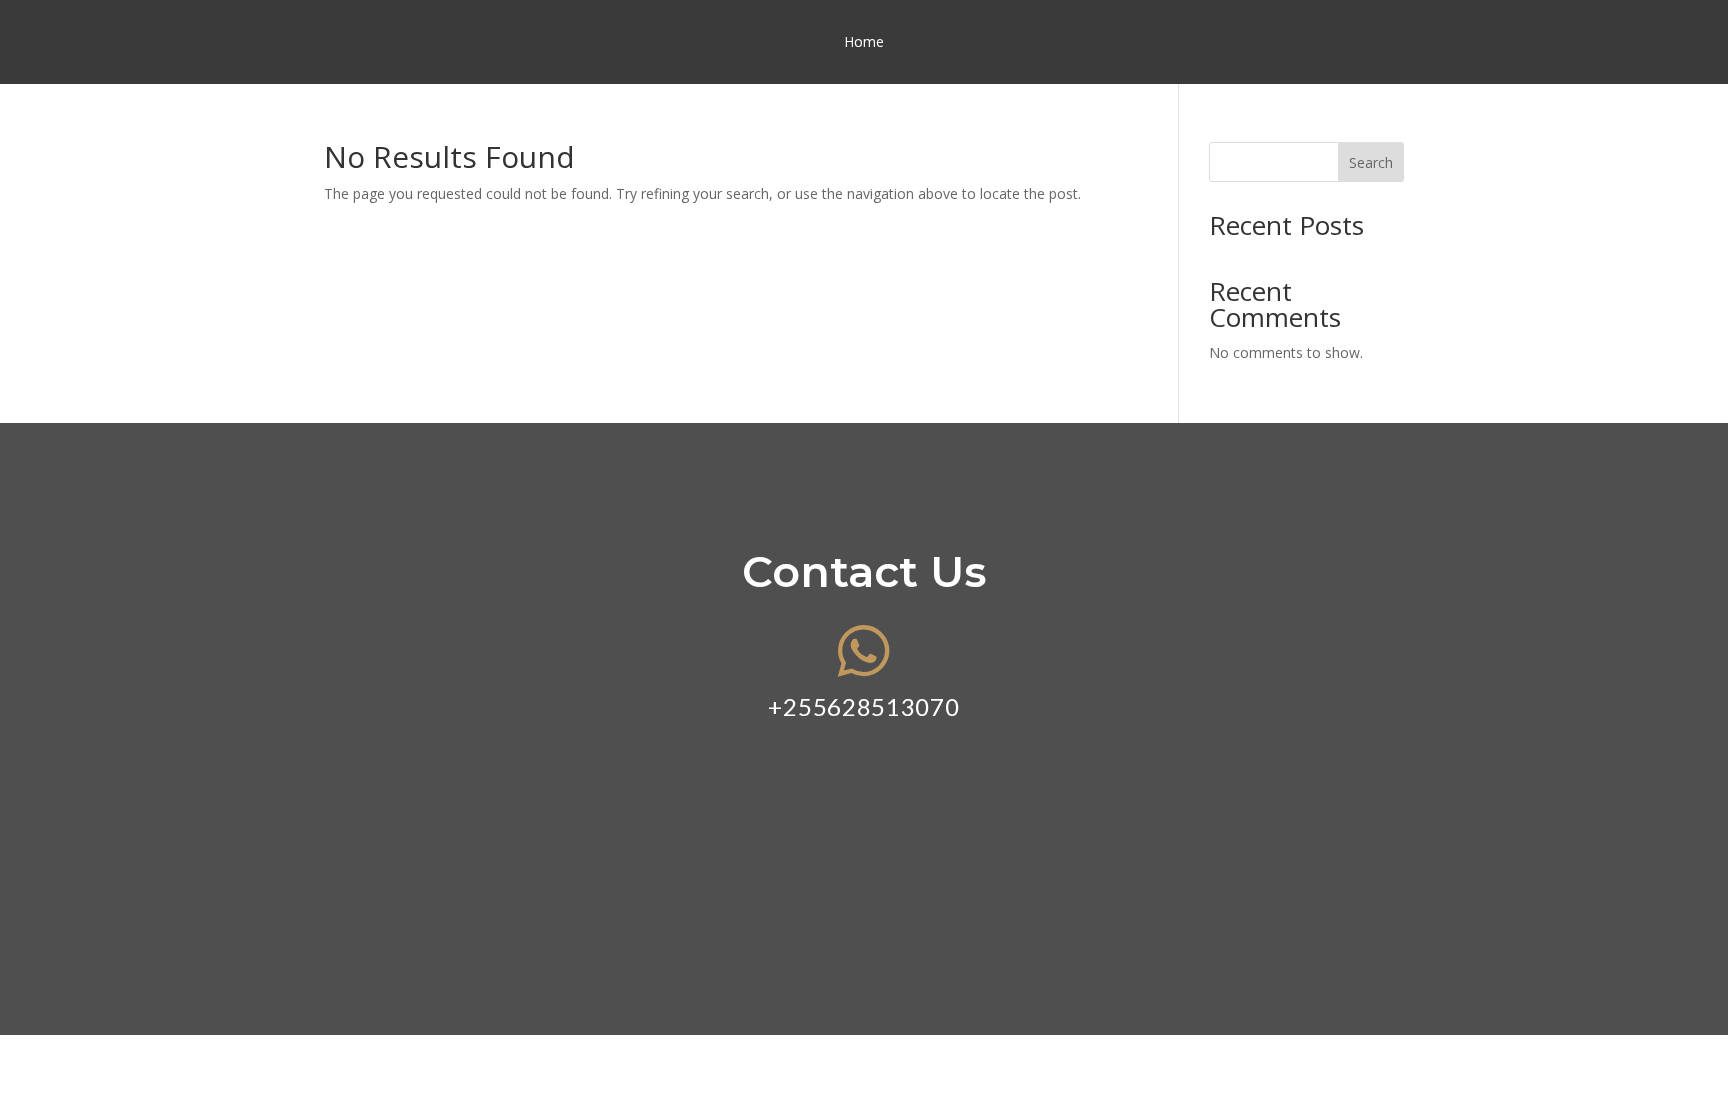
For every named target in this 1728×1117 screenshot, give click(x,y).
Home (864, 43)
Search (1371, 162)
